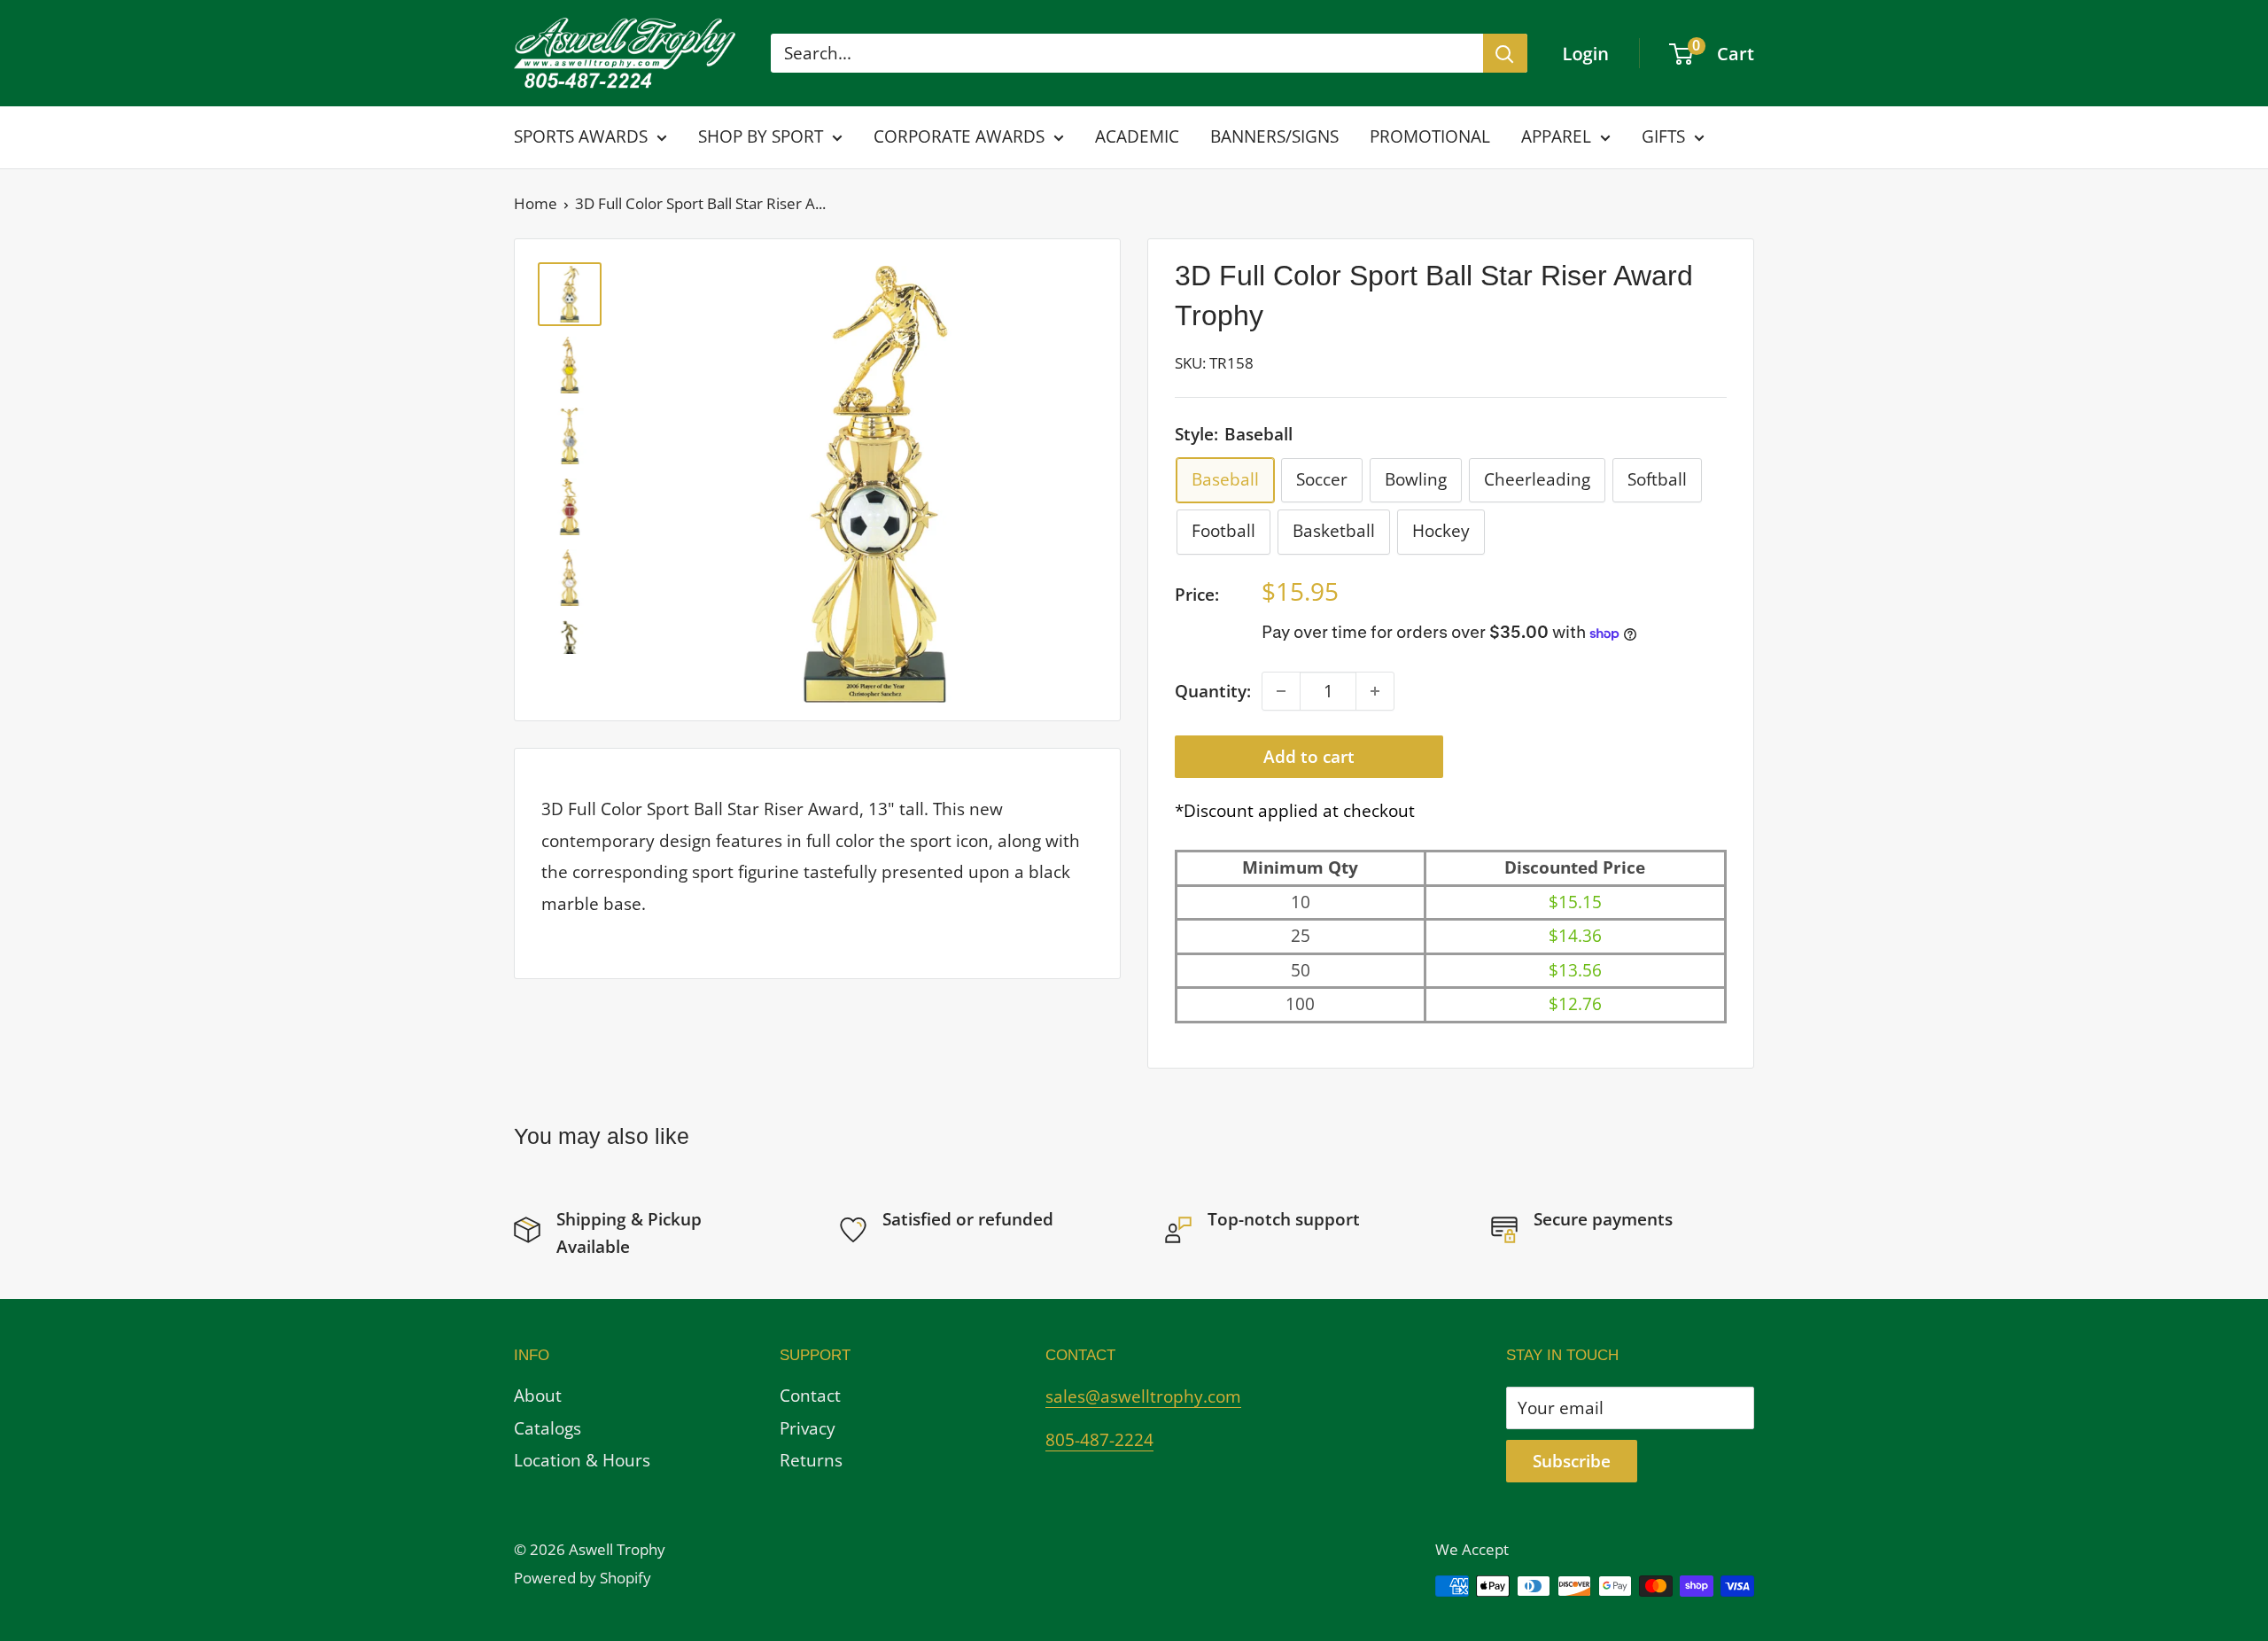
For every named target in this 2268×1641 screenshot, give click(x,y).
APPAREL (1556, 136)
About (538, 1396)
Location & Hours (582, 1460)
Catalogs (548, 1428)
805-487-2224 (1099, 1440)
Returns (811, 1460)
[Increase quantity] (1375, 691)
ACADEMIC (1137, 136)
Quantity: (1213, 691)
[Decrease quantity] (1281, 691)
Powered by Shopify (583, 1578)
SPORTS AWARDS (581, 136)
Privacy (808, 1428)
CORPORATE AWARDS (959, 136)
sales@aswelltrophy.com (1143, 1396)
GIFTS (1663, 136)
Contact (810, 1396)
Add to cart (1309, 757)
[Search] (1505, 53)
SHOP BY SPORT (761, 136)
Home (536, 203)
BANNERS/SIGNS (1274, 136)
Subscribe (1572, 1461)
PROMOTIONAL (1430, 136)
